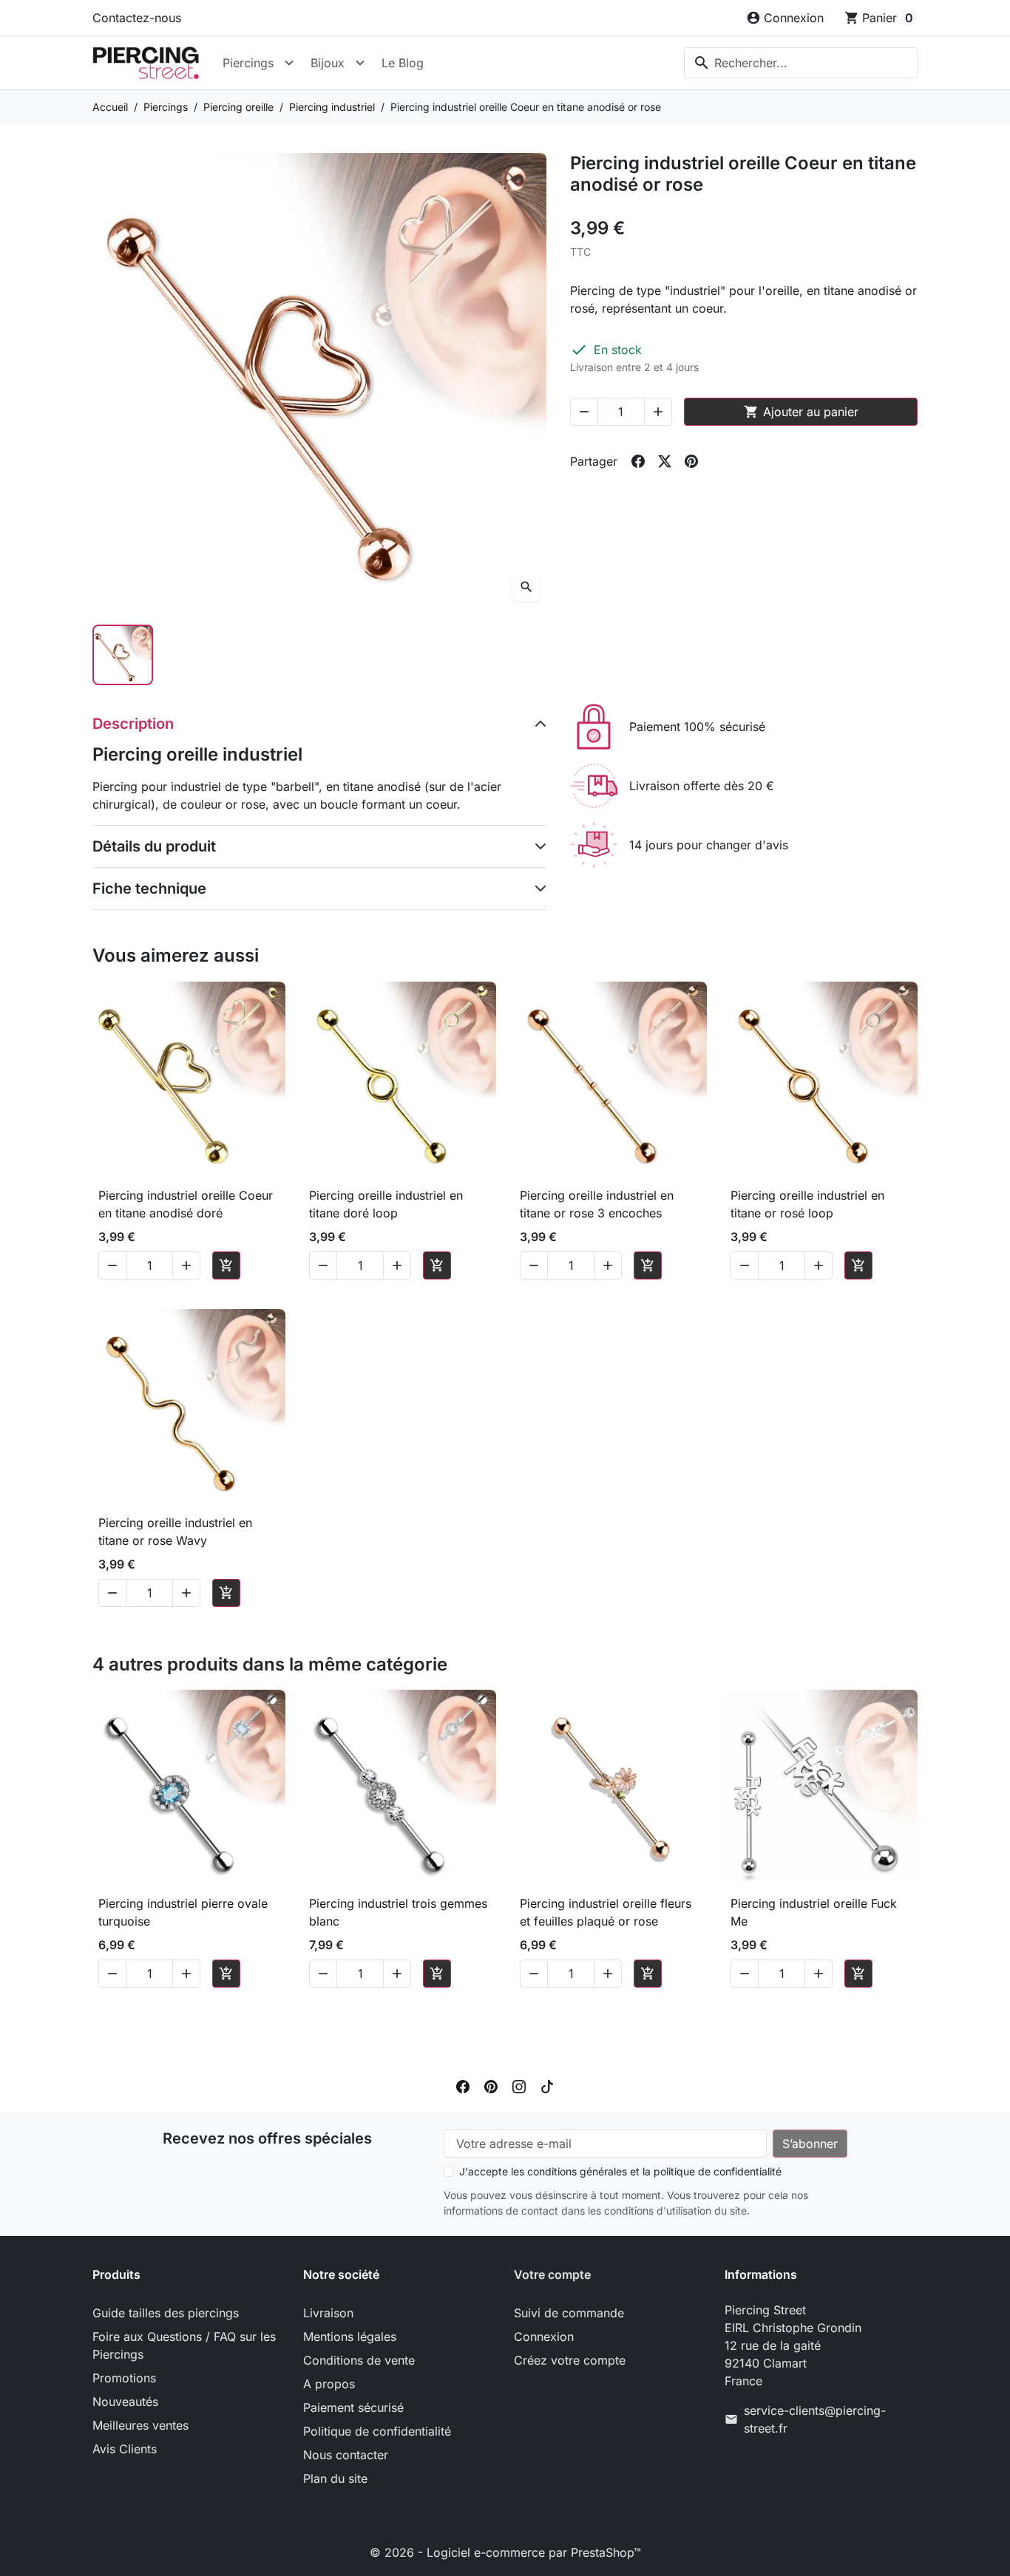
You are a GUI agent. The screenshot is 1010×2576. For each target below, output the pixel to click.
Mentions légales (350, 2337)
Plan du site (335, 2478)
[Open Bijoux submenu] (360, 63)
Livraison (328, 2313)
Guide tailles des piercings (166, 2313)
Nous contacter (346, 2455)
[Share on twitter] (665, 461)
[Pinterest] (491, 2085)
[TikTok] (547, 2085)
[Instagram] (519, 2085)
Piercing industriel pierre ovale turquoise (183, 1912)
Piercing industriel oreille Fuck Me (814, 1912)
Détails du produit (154, 846)
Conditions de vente (359, 2360)
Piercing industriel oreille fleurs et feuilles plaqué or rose (606, 1912)
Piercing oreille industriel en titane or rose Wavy (175, 1532)
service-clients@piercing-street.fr (815, 2419)
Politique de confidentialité (377, 2431)
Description (133, 724)
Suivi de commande (569, 2313)
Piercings (248, 63)
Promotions (124, 2378)
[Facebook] (463, 2085)
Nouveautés (125, 2402)
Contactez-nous (137, 18)
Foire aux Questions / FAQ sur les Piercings (184, 2345)
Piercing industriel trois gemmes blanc (398, 1912)
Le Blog (403, 63)
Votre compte (552, 2274)
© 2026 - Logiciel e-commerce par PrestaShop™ (505, 2552)
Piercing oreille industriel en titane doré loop (386, 1204)
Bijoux (328, 63)
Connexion (544, 2337)
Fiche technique (149, 888)
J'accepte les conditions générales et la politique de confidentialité (620, 2171)
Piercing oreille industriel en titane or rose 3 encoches (597, 1204)
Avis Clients (125, 2449)
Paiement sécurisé (353, 2407)
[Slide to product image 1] (123, 655)
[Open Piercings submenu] (289, 63)
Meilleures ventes (140, 2425)
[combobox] (801, 63)
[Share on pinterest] (691, 461)
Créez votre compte (570, 2360)
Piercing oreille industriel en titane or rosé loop (807, 1204)
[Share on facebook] (638, 461)
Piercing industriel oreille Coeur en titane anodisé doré (186, 1204)
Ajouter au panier (801, 412)
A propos (329, 2384)
